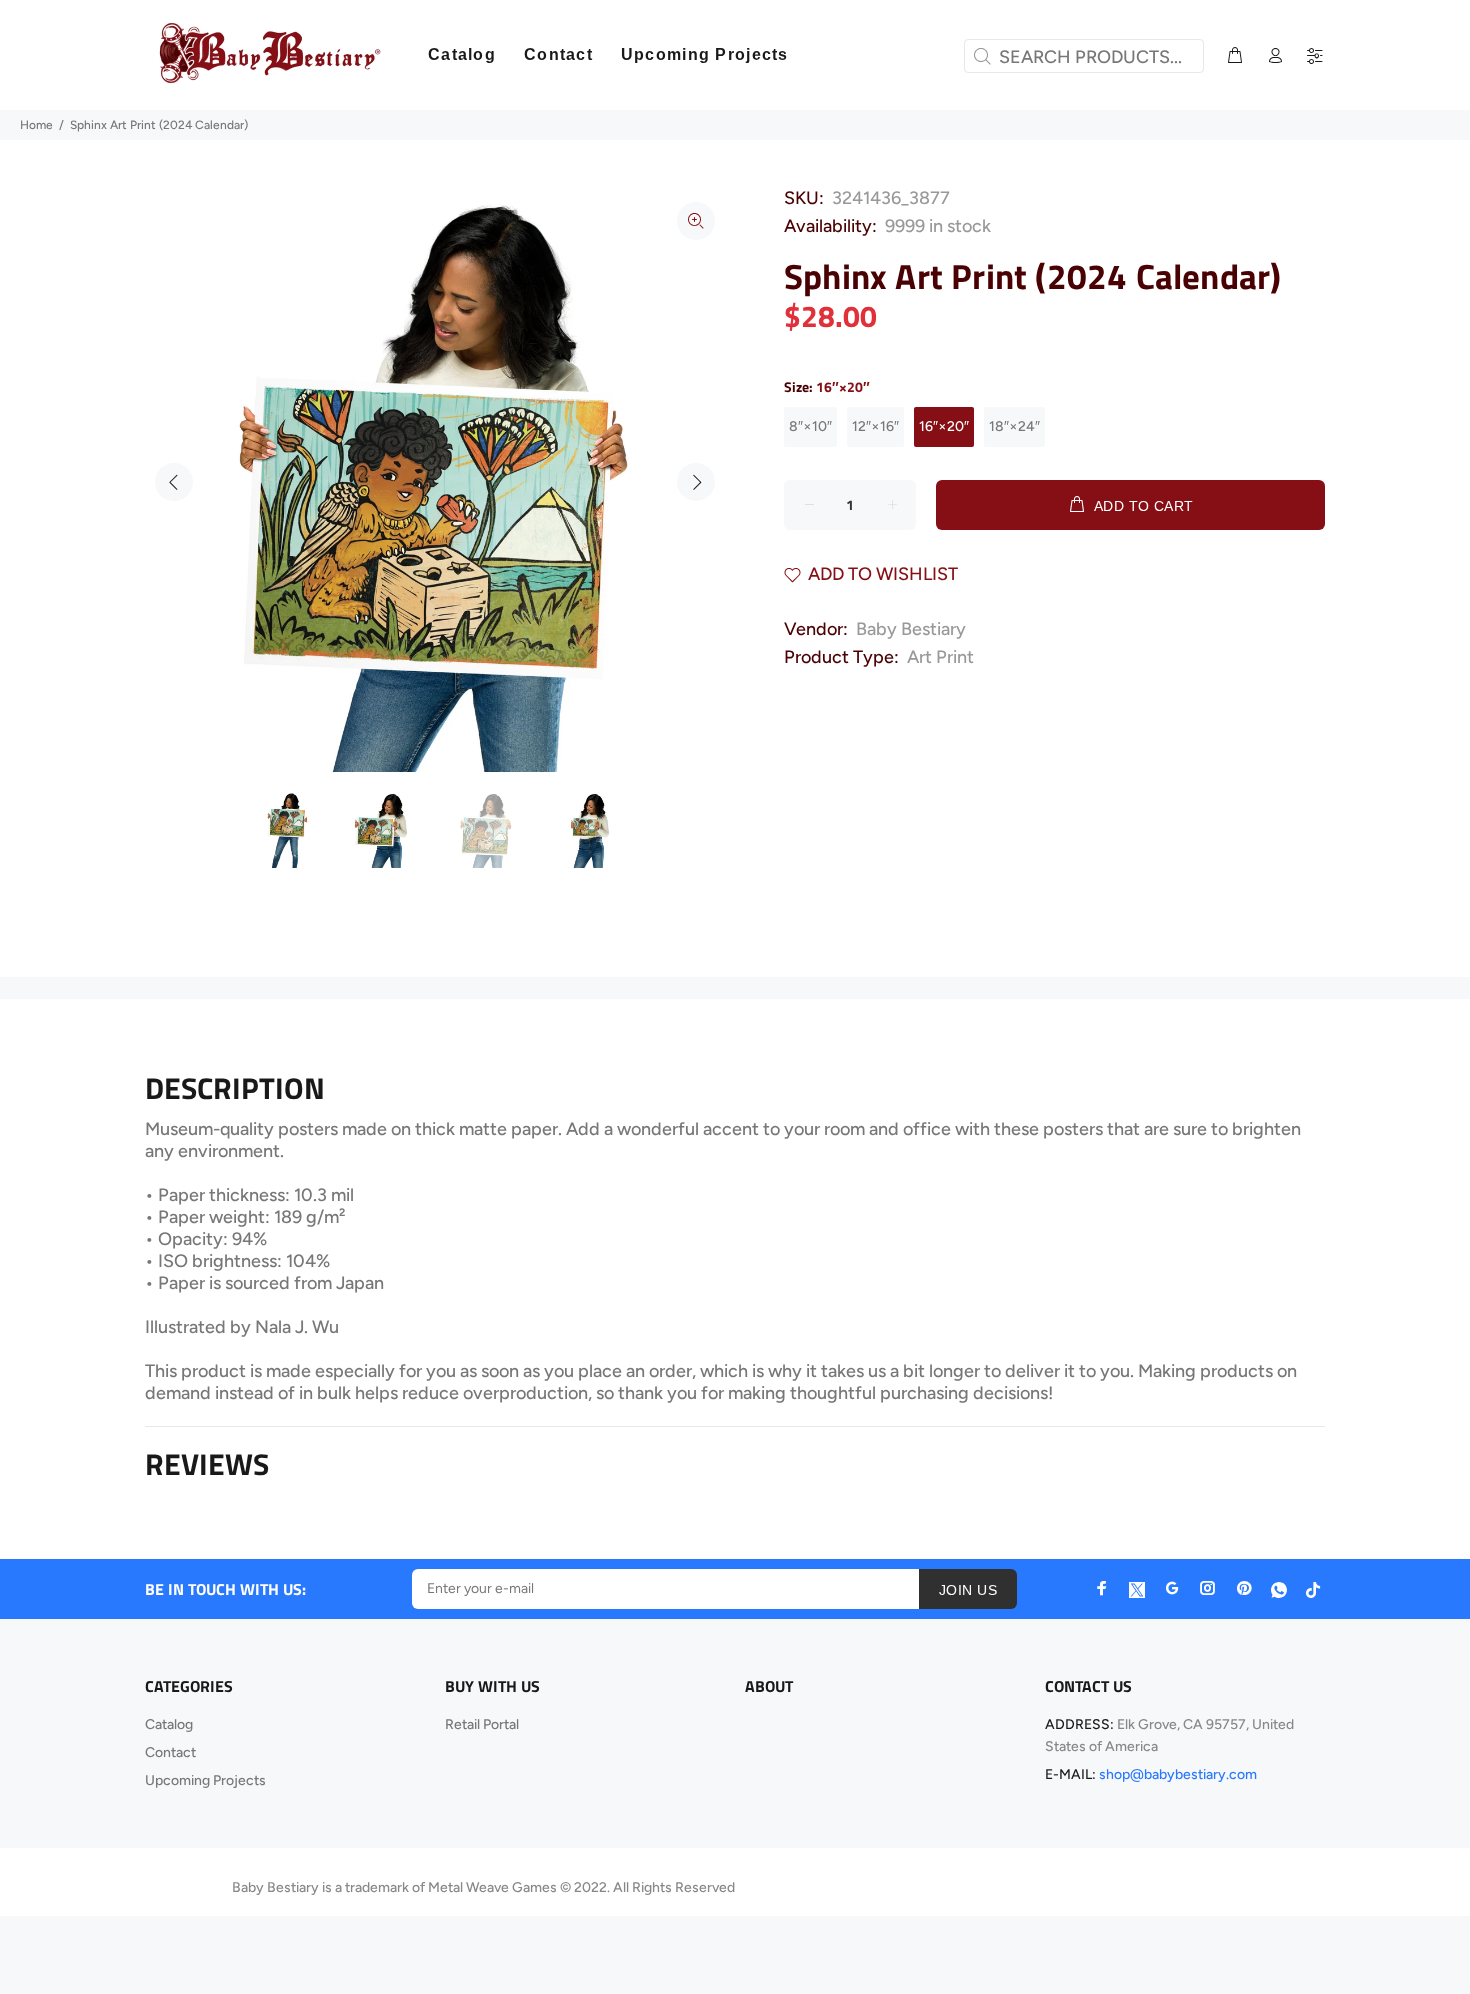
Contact (170, 1752)
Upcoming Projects (205, 1780)
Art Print (940, 657)
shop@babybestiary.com (1178, 1774)
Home (36, 125)
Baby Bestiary (911, 629)
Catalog (169, 1724)
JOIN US (968, 1590)
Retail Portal (482, 1724)
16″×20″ (944, 426)
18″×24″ (1014, 426)
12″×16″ (875, 426)
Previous (174, 482)
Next (696, 482)
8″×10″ (810, 426)
